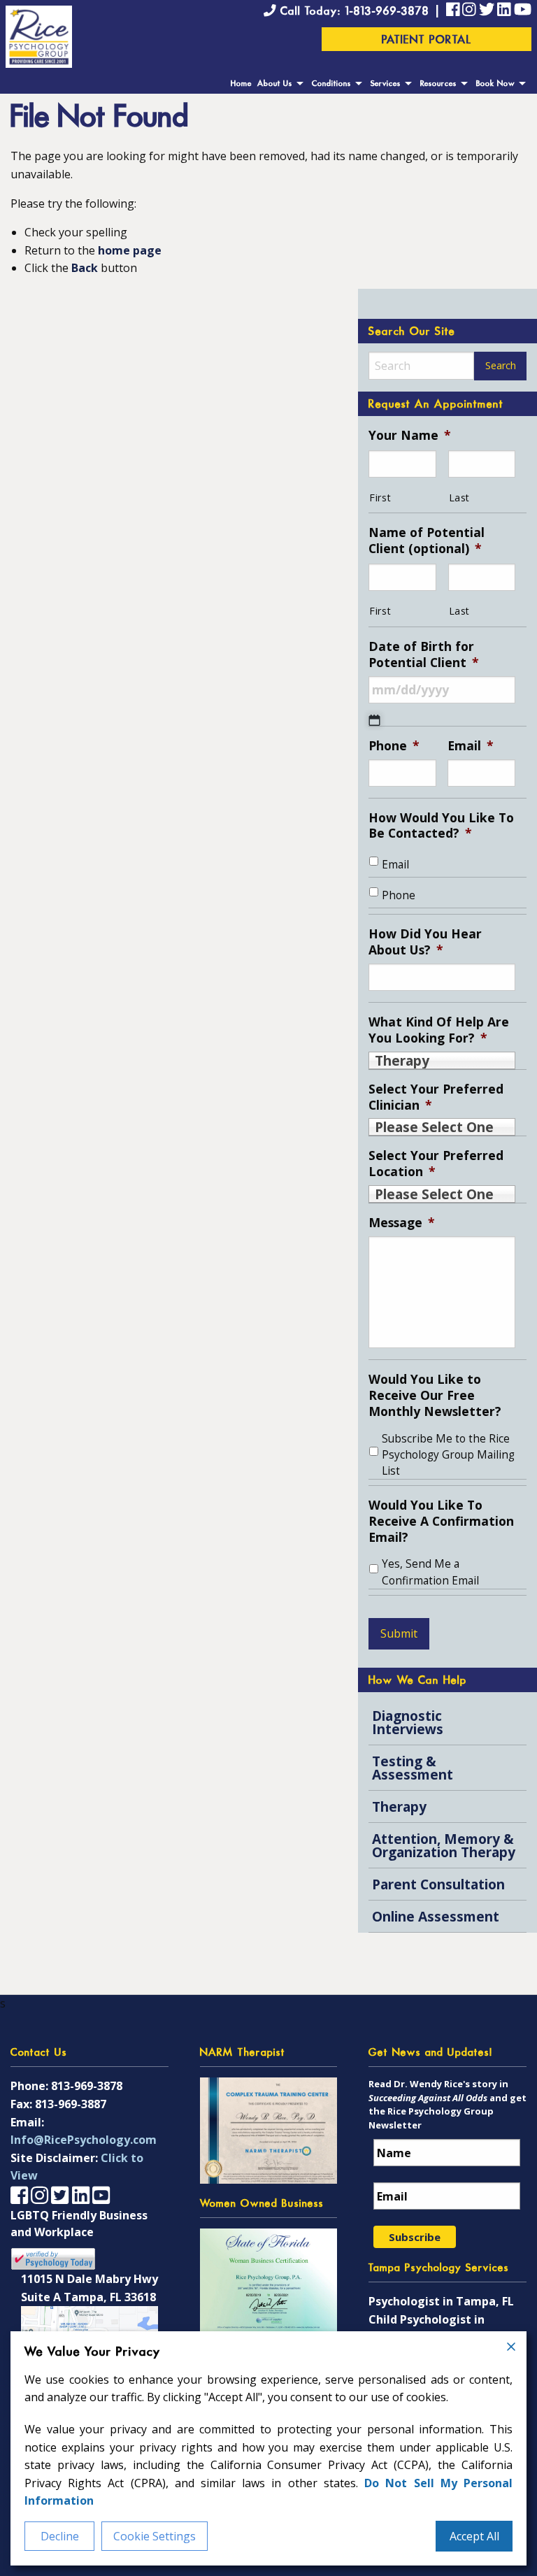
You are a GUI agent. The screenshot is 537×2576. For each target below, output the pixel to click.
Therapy (399, 1806)
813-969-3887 (71, 2104)
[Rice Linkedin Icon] (504, 11)
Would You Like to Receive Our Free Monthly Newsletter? (435, 1395)
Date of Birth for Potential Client (424, 654)
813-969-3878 (87, 2086)
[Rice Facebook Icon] (453, 11)
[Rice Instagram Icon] (40, 2195)
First (380, 498)
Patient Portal (427, 41)
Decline (60, 2536)
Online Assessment (436, 1916)
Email (471, 746)
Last (460, 498)
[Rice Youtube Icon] (523, 11)
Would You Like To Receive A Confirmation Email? (441, 1521)
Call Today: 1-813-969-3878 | (361, 12)
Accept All (474, 2536)
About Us (275, 84)
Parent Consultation (438, 1884)
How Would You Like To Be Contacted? (441, 826)
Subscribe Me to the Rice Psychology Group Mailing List (448, 1455)
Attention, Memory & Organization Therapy (444, 1845)
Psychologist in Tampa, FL (441, 2301)
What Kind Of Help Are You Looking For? (439, 1030)
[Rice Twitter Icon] (487, 11)
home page (130, 250)
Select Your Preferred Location (436, 1164)
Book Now (495, 84)
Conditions (331, 84)
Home (241, 84)
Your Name (410, 435)
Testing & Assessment (413, 1768)
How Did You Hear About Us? (425, 942)
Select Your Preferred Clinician (436, 1097)
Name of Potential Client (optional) (427, 541)
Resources (438, 84)
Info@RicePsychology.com (84, 2140)
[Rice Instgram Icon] (469, 11)
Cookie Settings (155, 2536)
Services (386, 84)
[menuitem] (241, 84)
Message (402, 1223)
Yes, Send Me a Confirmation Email (430, 1572)
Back (85, 268)
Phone (394, 746)
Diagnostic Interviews (408, 1722)
